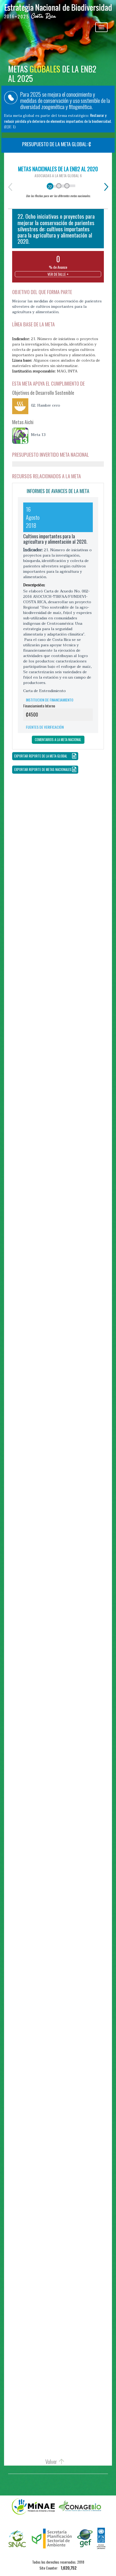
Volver (51, 2462)
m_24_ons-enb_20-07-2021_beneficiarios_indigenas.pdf (61, 1650)
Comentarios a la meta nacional (58, 740)
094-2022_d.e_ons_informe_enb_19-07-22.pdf (62, 1296)
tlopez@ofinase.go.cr (74, 1707)
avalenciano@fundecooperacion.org (57, 1361)
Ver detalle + (58, 274)
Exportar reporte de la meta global (41, 756)
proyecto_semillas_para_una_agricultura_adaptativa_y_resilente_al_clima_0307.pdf (62, 2025)
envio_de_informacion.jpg (54, 2019)
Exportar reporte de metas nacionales (43, 769)
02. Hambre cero (46, 406)
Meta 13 (38, 435)
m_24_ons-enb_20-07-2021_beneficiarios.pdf (51, 1638)
